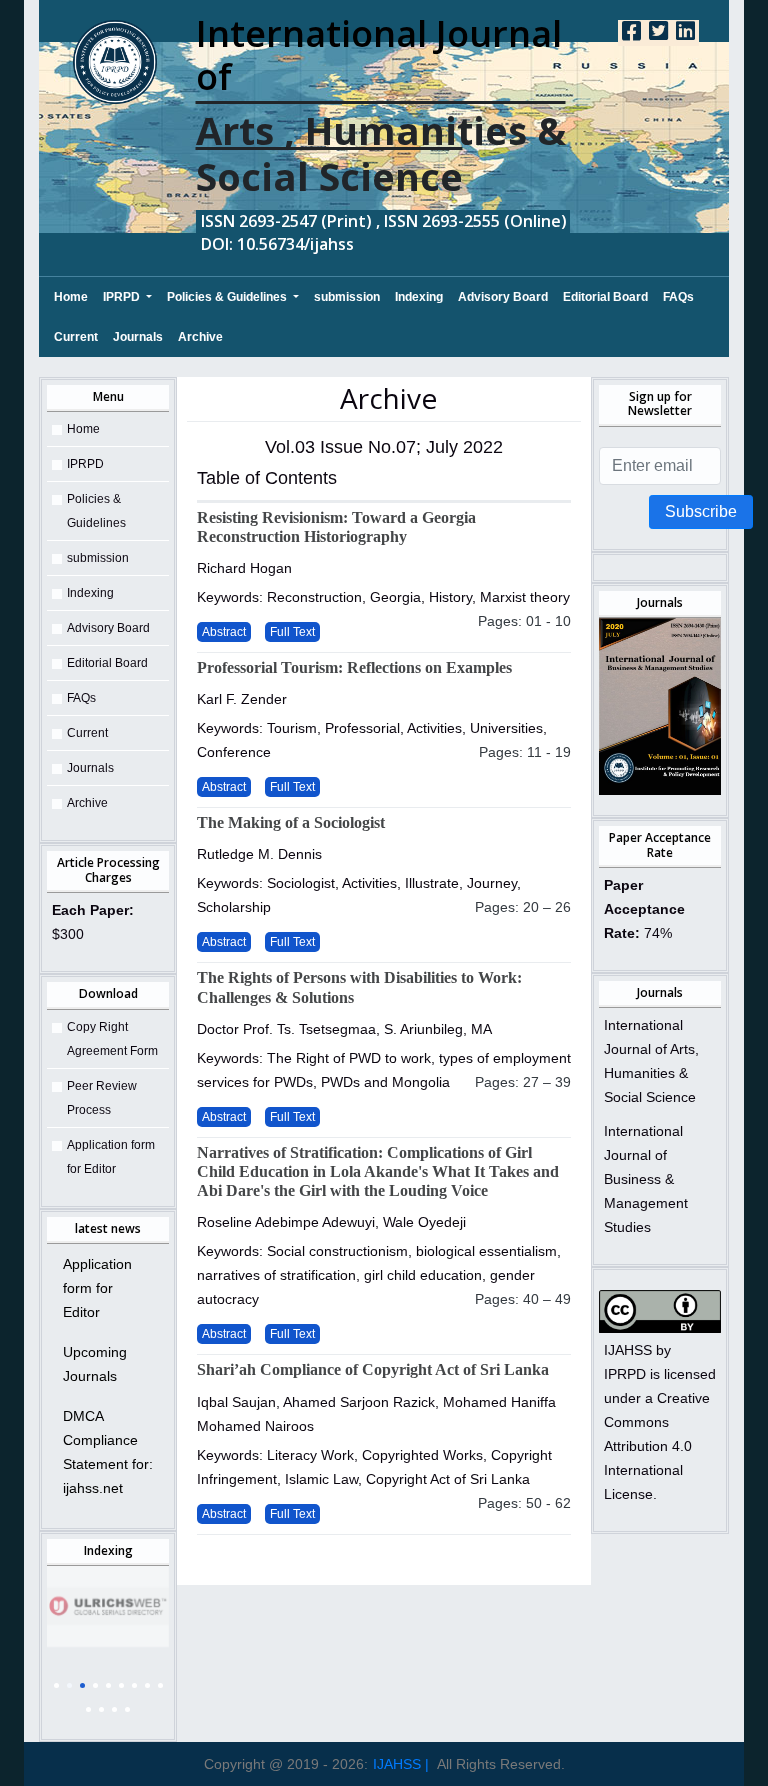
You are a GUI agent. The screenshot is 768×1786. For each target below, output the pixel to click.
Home (71, 296)
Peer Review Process (102, 1098)
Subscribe (701, 511)
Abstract (224, 632)
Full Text (292, 632)
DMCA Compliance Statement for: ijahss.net (108, 1452)
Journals (138, 337)
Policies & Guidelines (228, 297)
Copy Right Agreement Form (112, 1039)
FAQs (678, 297)
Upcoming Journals (95, 1364)
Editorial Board (605, 297)
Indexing (419, 297)
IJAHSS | (401, 1764)
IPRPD (123, 297)
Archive (200, 337)
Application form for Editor (111, 1157)
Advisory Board (503, 297)
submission (347, 297)
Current (76, 337)
